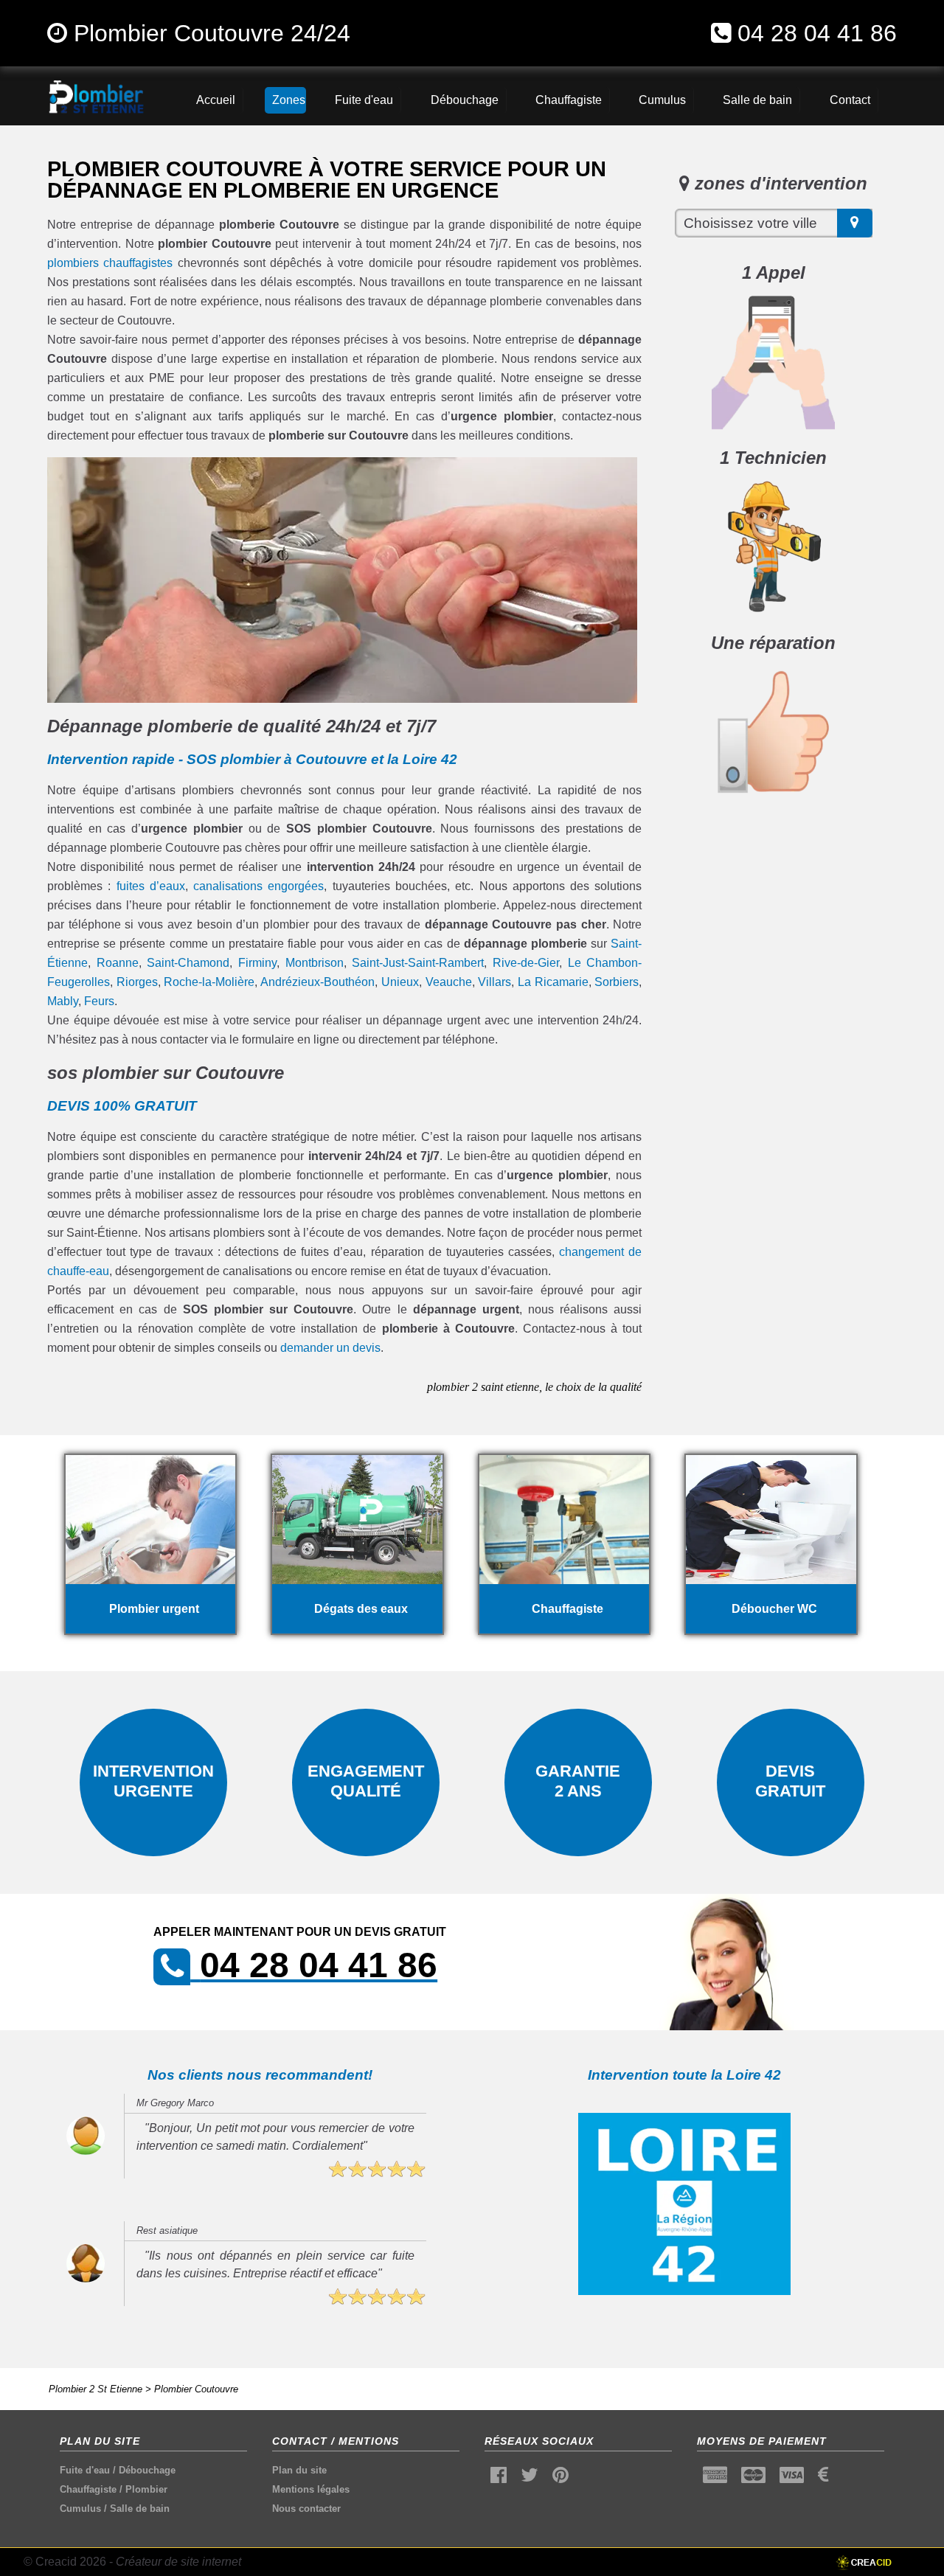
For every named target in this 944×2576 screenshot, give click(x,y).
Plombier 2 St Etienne (96, 2389)
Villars (494, 982)
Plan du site (299, 2470)
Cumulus (80, 2509)
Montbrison (315, 963)
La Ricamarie (553, 982)
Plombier (146, 2489)
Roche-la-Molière (209, 982)
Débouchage (147, 2470)
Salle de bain (140, 2509)
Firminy (257, 963)
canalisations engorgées (258, 886)
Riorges (137, 982)
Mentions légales (311, 2489)
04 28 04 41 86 (817, 33)
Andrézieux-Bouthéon (317, 982)
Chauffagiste (88, 2489)
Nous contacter (306, 2509)
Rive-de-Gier (526, 963)
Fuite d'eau (85, 2470)
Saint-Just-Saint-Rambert (418, 963)
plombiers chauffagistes (110, 263)
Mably (63, 1001)
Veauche (449, 982)
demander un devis (330, 1348)
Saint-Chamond (188, 963)
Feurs (99, 1001)
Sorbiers (617, 982)
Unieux (400, 982)
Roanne (118, 963)
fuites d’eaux (151, 886)
